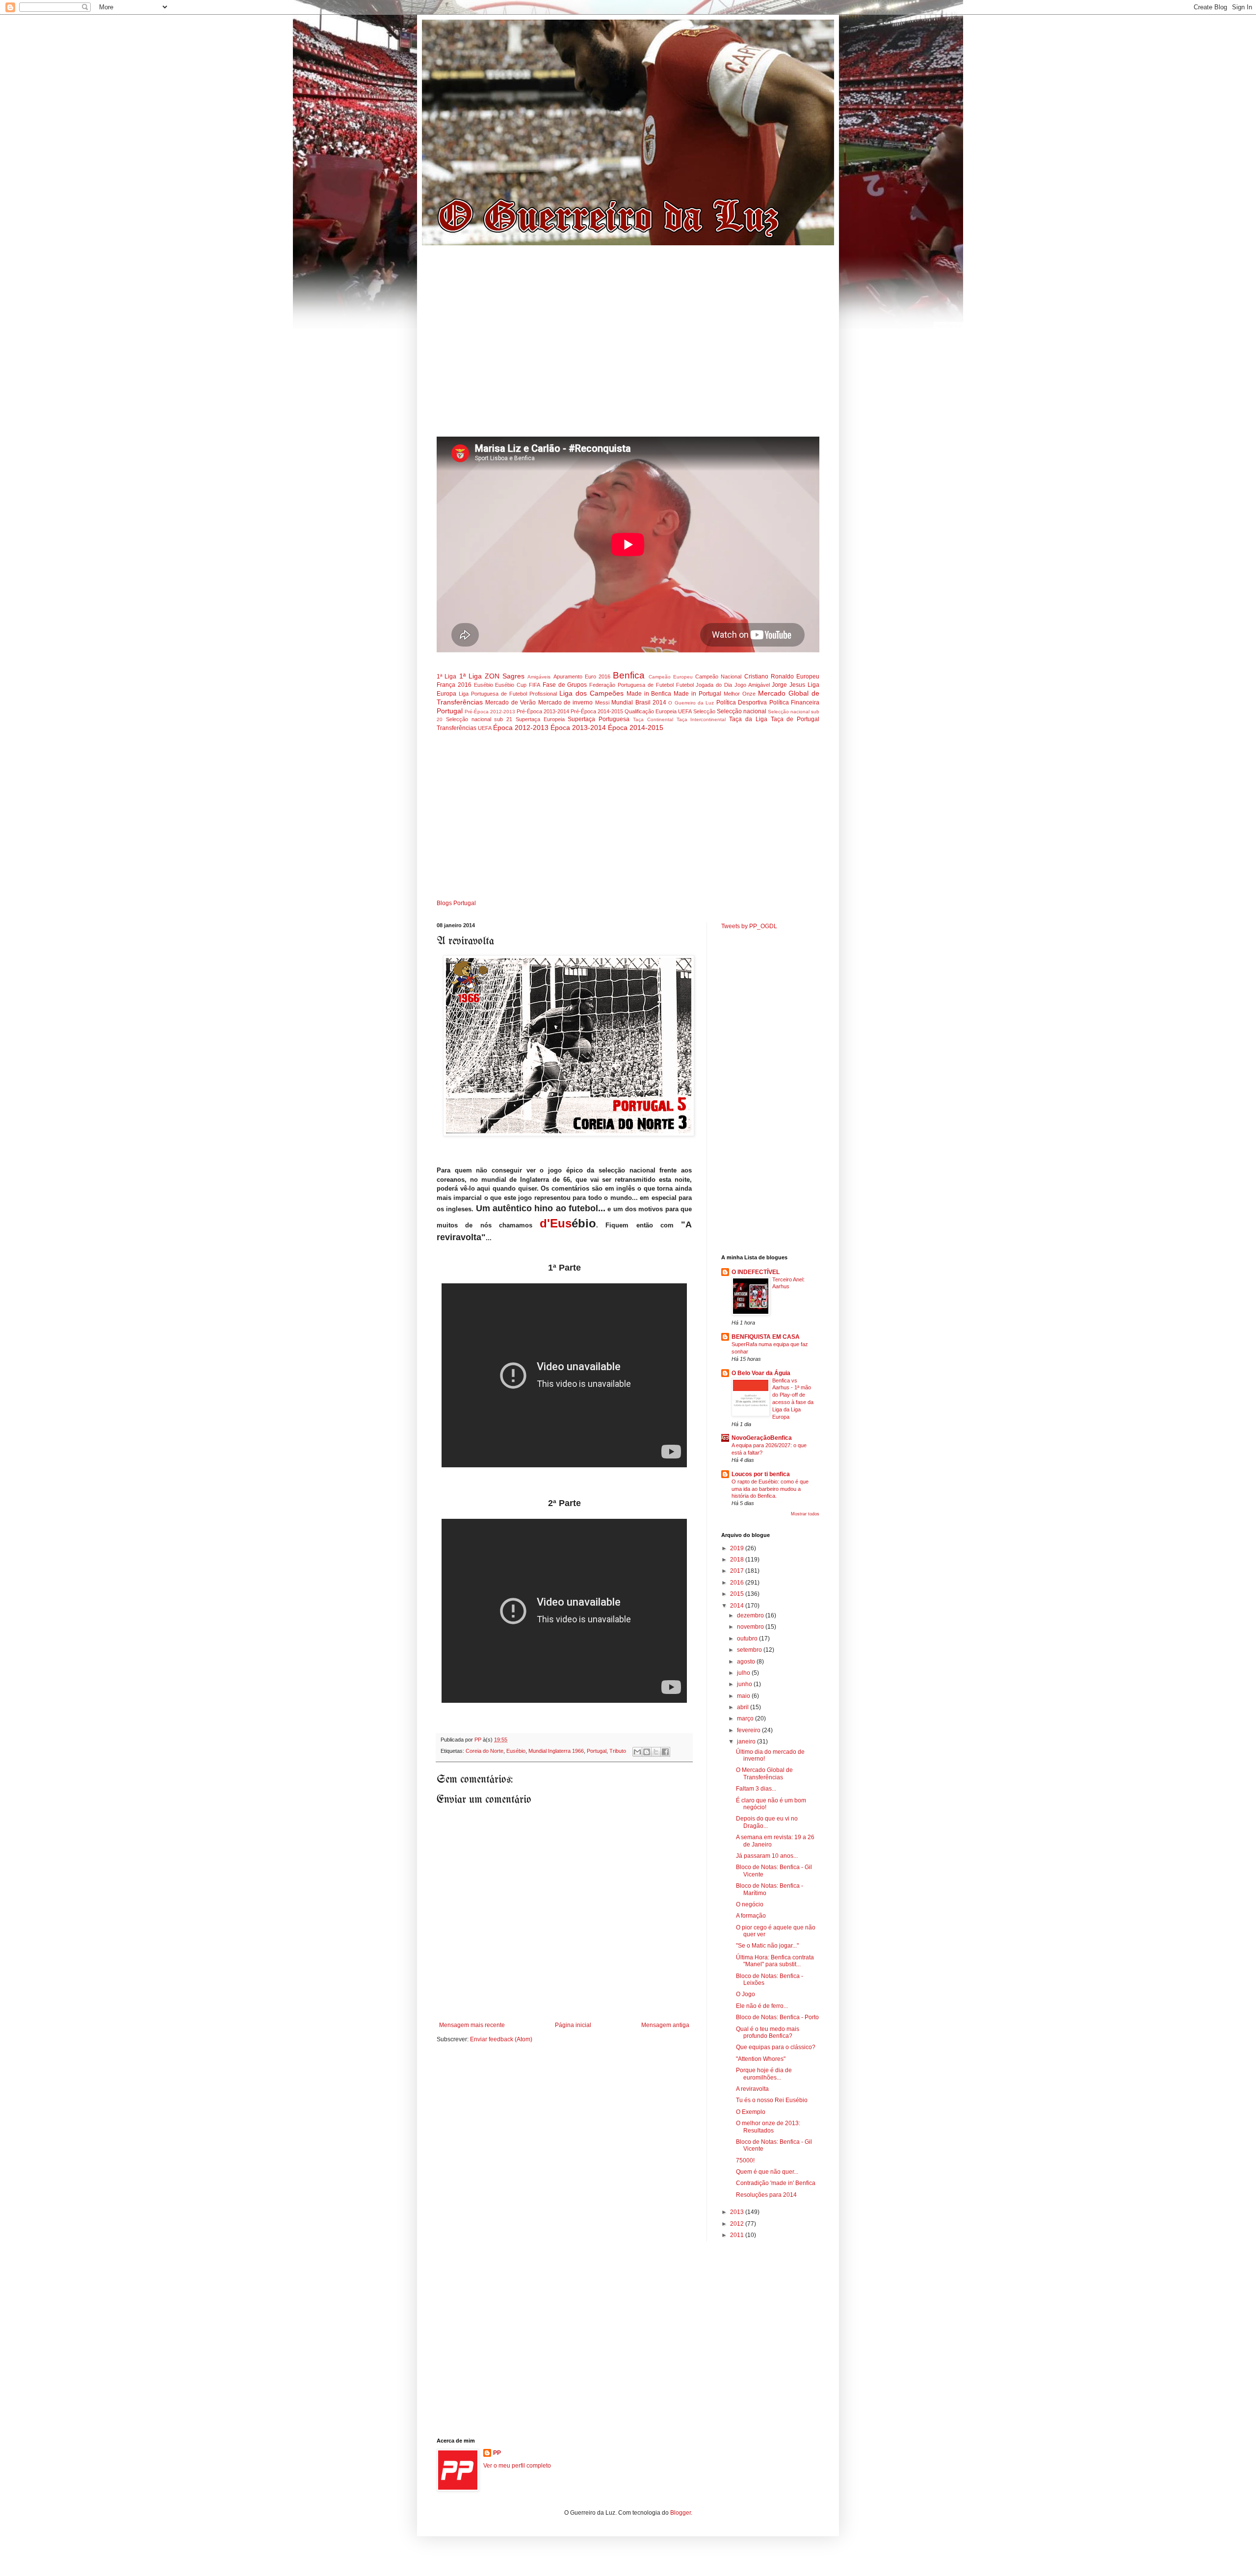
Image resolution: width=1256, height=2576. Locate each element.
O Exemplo (751, 2112)
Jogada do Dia (714, 685)
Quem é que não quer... (767, 2172)
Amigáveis (539, 677)
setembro (750, 1650)
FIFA (535, 685)
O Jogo (746, 1994)
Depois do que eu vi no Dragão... (767, 1822)
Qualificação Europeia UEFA (658, 711)
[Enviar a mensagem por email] (637, 1752)
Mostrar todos (805, 1514)
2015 (738, 1594)
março (746, 1718)
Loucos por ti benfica (761, 1474)
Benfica (629, 675)
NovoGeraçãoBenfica (762, 1438)
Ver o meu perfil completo (517, 2466)
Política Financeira (794, 703)
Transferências (457, 728)
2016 (738, 1583)
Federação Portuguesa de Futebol (631, 685)
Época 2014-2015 (636, 728)
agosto (747, 1662)
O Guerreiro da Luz (691, 703)
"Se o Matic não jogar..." (767, 1946)
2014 (738, 1606)
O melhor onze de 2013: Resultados (768, 2127)
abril (744, 1707)
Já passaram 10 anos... (767, 1856)
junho (745, 1684)
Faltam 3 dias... (756, 1789)
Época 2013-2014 (578, 728)
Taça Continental (653, 719)
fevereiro (749, 1730)
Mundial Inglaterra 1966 (556, 1751)
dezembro (751, 1615)
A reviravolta (752, 2089)
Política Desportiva (742, 703)
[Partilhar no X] (656, 1752)
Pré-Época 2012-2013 (490, 712)
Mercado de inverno (566, 703)
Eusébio (484, 685)
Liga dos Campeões (591, 693)
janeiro (747, 1742)
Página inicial (573, 2025)
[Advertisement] (628, 345)
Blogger (680, 2513)
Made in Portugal (697, 694)
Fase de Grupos (565, 685)
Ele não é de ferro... (762, 2006)
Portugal (450, 711)
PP (497, 2453)
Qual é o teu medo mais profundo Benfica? (768, 2032)
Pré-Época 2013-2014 (543, 711)
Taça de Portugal (795, 719)
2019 (738, 1548)
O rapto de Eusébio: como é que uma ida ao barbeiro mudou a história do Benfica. (770, 1489)
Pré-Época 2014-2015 (597, 711)
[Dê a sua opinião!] (647, 1752)
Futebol (685, 685)
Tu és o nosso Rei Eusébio (772, 2100)
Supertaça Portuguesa (599, 719)
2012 (738, 2224)
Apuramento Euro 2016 (582, 677)
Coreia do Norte (484, 1751)
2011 (738, 2235)
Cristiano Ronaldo (769, 677)
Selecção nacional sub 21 (479, 719)
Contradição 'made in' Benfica (776, 2183)
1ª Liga (446, 677)
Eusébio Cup (511, 685)
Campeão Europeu (671, 677)
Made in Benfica (649, 694)
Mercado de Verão (510, 703)
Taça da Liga (748, 719)
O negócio (750, 1904)
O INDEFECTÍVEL (756, 1272)
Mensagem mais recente (472, 2025)
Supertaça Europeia (540, 719)
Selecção (704, 711)
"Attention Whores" (761, 2059)
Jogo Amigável (752, 685)
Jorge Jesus (788, 685)
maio (744, 1696)
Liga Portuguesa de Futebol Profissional (508, 694)
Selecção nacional (742, 711)
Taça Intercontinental (701, 719)
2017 (738, 1571)
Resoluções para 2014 (766, 2195)
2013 (738, 2212)
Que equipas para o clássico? (776, 2047)
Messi (602, 703)
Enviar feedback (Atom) (501, 2039)
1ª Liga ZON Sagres (492, 676)
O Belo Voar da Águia (761, 1373)
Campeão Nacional (718, 677)
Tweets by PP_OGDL (749, 926)
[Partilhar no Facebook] (665, 1752)
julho (744, 1673)
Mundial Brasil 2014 (639, 703)
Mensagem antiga (665, 2025)
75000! (745, 2160)
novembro (751, 1627)
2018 (738, 1560)
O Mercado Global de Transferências (764, 1773)
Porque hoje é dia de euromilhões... (764, 2074)
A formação (751, 1916)
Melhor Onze (740, 694)
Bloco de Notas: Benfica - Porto (777, 2017)
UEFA (485, 728)
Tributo (618, 1751)
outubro (748, 1639)
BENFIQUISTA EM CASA (766, 1337)
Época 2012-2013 (521, 728)
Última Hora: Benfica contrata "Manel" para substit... (775, 1961)
